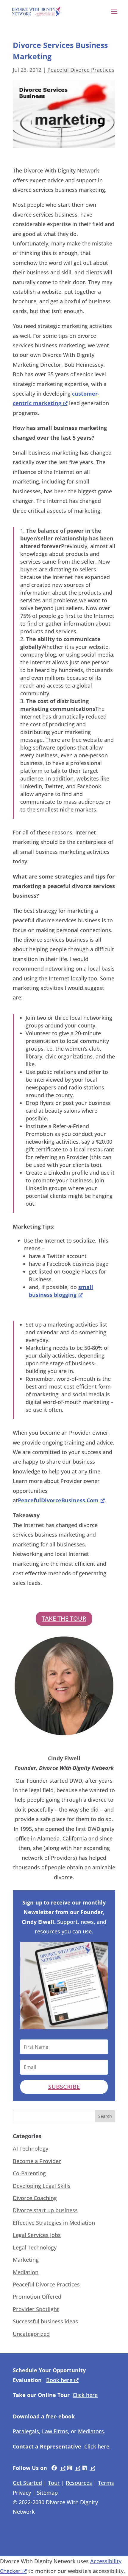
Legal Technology (35, 2247)
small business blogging (61, 1291)
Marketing (26, 2260)
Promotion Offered (37, 2297)
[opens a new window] (58, 2468)
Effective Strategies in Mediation (54, 2223)
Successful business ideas (45, 2321)
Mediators (91, 2431)
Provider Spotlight (36, 2309)
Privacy (22, 2493)
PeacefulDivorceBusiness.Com (58, 1500)
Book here (59, 2380)
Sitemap (47, 2493)
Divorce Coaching (35, 2198)
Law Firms (55, 2431)
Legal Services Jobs (37, 2235)
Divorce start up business (45, 2210)
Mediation (26, 2272)
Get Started (27, 2483)
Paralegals (26, 2431)
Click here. (97, 2446)
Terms (106, 2483)
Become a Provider (37, 2161)
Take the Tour (64, 1618)
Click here (85, 2395)
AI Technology (31, 2149)
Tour (54, 2483)
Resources (79, 2483)
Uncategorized (31, 2334)
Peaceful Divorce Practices (81, 70)
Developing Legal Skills (42, 2186)
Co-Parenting (29, 2173)
